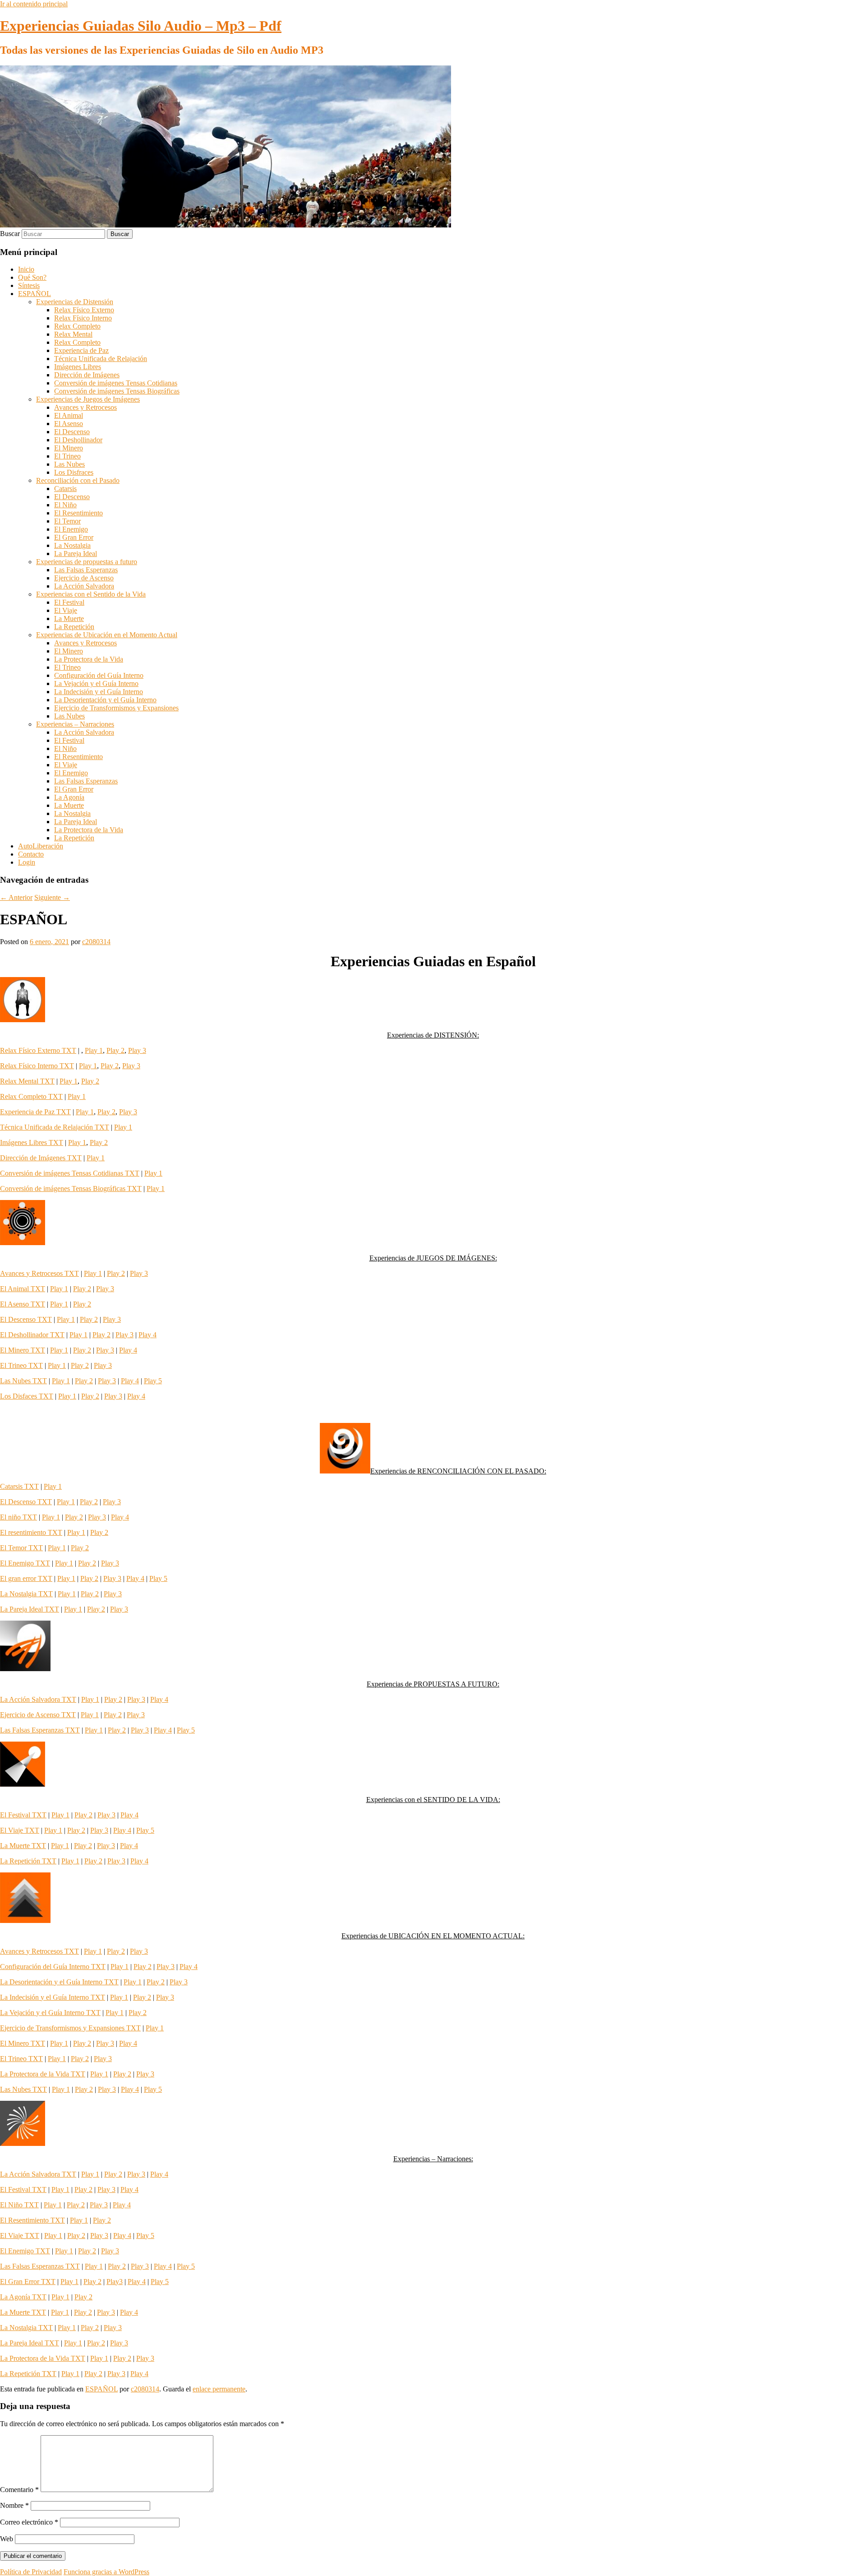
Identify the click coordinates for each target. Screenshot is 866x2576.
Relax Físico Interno (83, 318)
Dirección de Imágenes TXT (41, 1158)
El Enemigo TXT (25, 1563)
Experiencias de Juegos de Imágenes (88, 399)
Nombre (14, 2505)
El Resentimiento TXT (32, 2220)
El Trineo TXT (21, 1365)
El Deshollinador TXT (32, 1335)
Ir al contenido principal (34, 4)
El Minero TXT (23, 1350)
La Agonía (69, 797)
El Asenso (69, 424)
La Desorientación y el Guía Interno (105, 700)
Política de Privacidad (31, 2572)
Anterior (16, 897)
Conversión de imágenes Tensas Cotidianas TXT (70, 1173)
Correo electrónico (29, 2522)
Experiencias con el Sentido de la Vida (91, 594)
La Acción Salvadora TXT (38, 1699)
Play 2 (115, 1050)
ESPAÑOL (35, 294)
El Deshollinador (78, 440)
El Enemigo (71, 529)
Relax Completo (77, 326)
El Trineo (67, 456)
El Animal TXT (23, 1289)
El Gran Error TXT (28, 2282)
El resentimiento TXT (31, 1532)
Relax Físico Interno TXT (37, 1066)
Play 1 (94, 1050)
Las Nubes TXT (23, 1381)
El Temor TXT (21, 1548)
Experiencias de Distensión (75, 302)
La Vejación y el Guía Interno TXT (50, 2013)
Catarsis (65, 489)
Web (7, 2539)
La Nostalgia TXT (26, 1594)
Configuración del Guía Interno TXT (53, 1967)
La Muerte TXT (23, 1846)
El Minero (69, 448)
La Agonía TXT (23, 2297)
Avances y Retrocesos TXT (39, 1273)
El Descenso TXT (26, 1319)
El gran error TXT (26, 1578)
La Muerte (69, 619)
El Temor (67, 521)
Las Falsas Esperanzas (86, 570)
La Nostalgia (72, 545)
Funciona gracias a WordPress (106, 2572)
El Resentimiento (78, 513)
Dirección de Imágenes (87, 375)
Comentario (19, 2490)
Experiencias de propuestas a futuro (87, 562)
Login (27, 862)
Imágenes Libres (78, 367)
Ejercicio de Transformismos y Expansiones (116, 708)
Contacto (31, 854)
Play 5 (153, 1381)
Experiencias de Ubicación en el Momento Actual (107, 635)
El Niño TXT (19, 2205)
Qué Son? (32, 277)
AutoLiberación (41, 846)
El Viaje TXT (20, 1830)
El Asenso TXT (23, 1304)
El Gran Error (74, 537)
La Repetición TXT (28, 1861)
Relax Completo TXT (31, 1096)
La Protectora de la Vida (89, 659)
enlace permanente (219, 2389)
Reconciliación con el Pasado (78, 480)
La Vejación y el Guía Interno (96, 683)
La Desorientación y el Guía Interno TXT (59, 1982)
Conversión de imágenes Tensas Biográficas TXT (71, 1188)
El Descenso (72, 432)
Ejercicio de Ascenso (84, 578)
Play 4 (147, 1335)
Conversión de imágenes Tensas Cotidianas (116, 383)
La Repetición (74, 627)
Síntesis (29, 285)
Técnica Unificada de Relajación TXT (55, 1127)
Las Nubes (69, 464)
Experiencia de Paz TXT (35, 1112)
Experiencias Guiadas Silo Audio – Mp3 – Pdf (141, 26)
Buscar (10, 234)
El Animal (69, 415)
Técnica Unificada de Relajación (101, 359)
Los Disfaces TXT (27, 1396)
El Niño (65, 505)
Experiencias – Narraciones (75, 724)
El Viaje (66, 610)
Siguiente (52, 897)
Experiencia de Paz (81, 350)
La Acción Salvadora (84, 586)
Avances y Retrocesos (85, 407)
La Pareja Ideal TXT (30, 1609)
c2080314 (96, 942)
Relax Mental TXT (27, 1081)
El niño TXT (18, 1517)
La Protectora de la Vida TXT (43, 2074)
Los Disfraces (74, 472)
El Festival (69, 602)
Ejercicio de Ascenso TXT (38, 1715)
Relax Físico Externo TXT (38, 1050)
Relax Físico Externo (84, 310)
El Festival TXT (23, 1815)
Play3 (115, 2282)
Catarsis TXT (19, 1486)
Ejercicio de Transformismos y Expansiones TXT (70, 2028)
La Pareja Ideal (76, 554)
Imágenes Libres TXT (32, 1142)
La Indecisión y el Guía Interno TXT (53, 1997)
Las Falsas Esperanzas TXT (40, 1730)
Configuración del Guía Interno (99, 675)
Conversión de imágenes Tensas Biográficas (117, 391)
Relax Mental (73, 334)
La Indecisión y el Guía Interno (99, 692)
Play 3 (137, 1050)
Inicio (26, 269)
